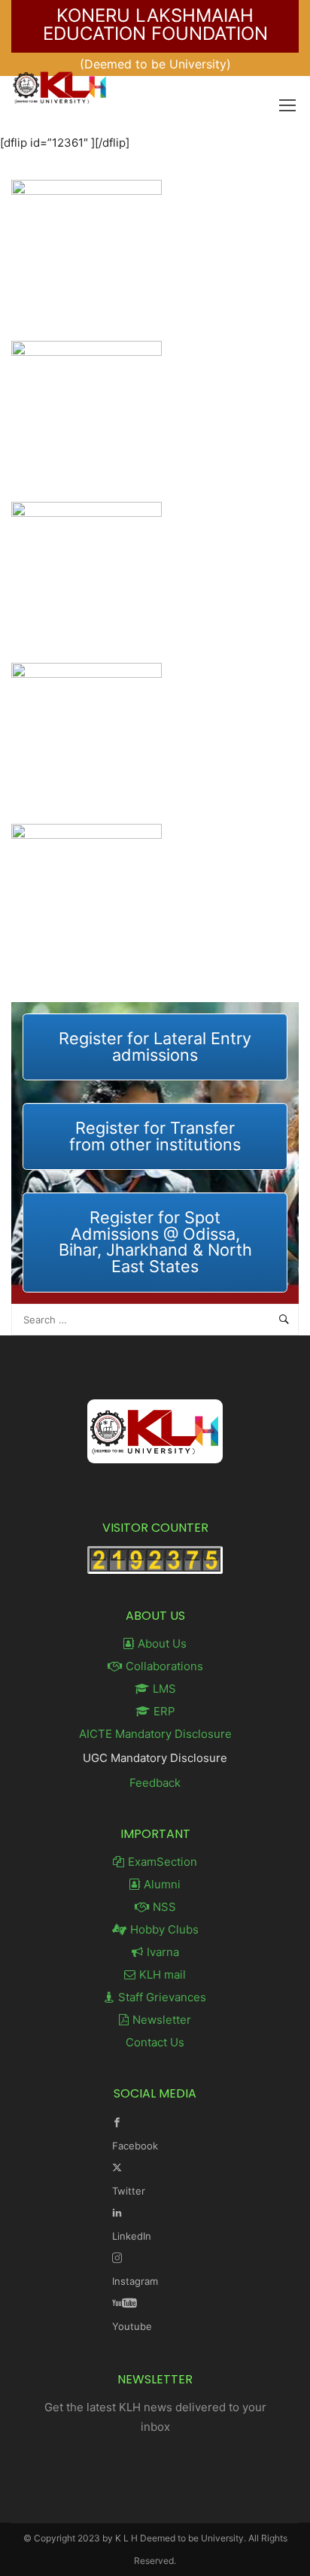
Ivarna (163, 1952)
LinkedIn (132, 2236)
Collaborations (164, 1666)
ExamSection (163, 1862)
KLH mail (163, 1975)
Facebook (135, 2146)
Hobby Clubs (164, 1929)
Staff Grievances (162, 1997)
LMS (164, 1689)
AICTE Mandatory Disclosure (155, 1734)
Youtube (132, 2326)
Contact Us (155, 2042)
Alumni (162, 1884)
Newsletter (162, 2020)
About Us (162, 1643)
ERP (164, 1711)
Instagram (135, 2281)
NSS (164, 1907)
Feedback (155, 1783)
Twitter (129, 2191)
